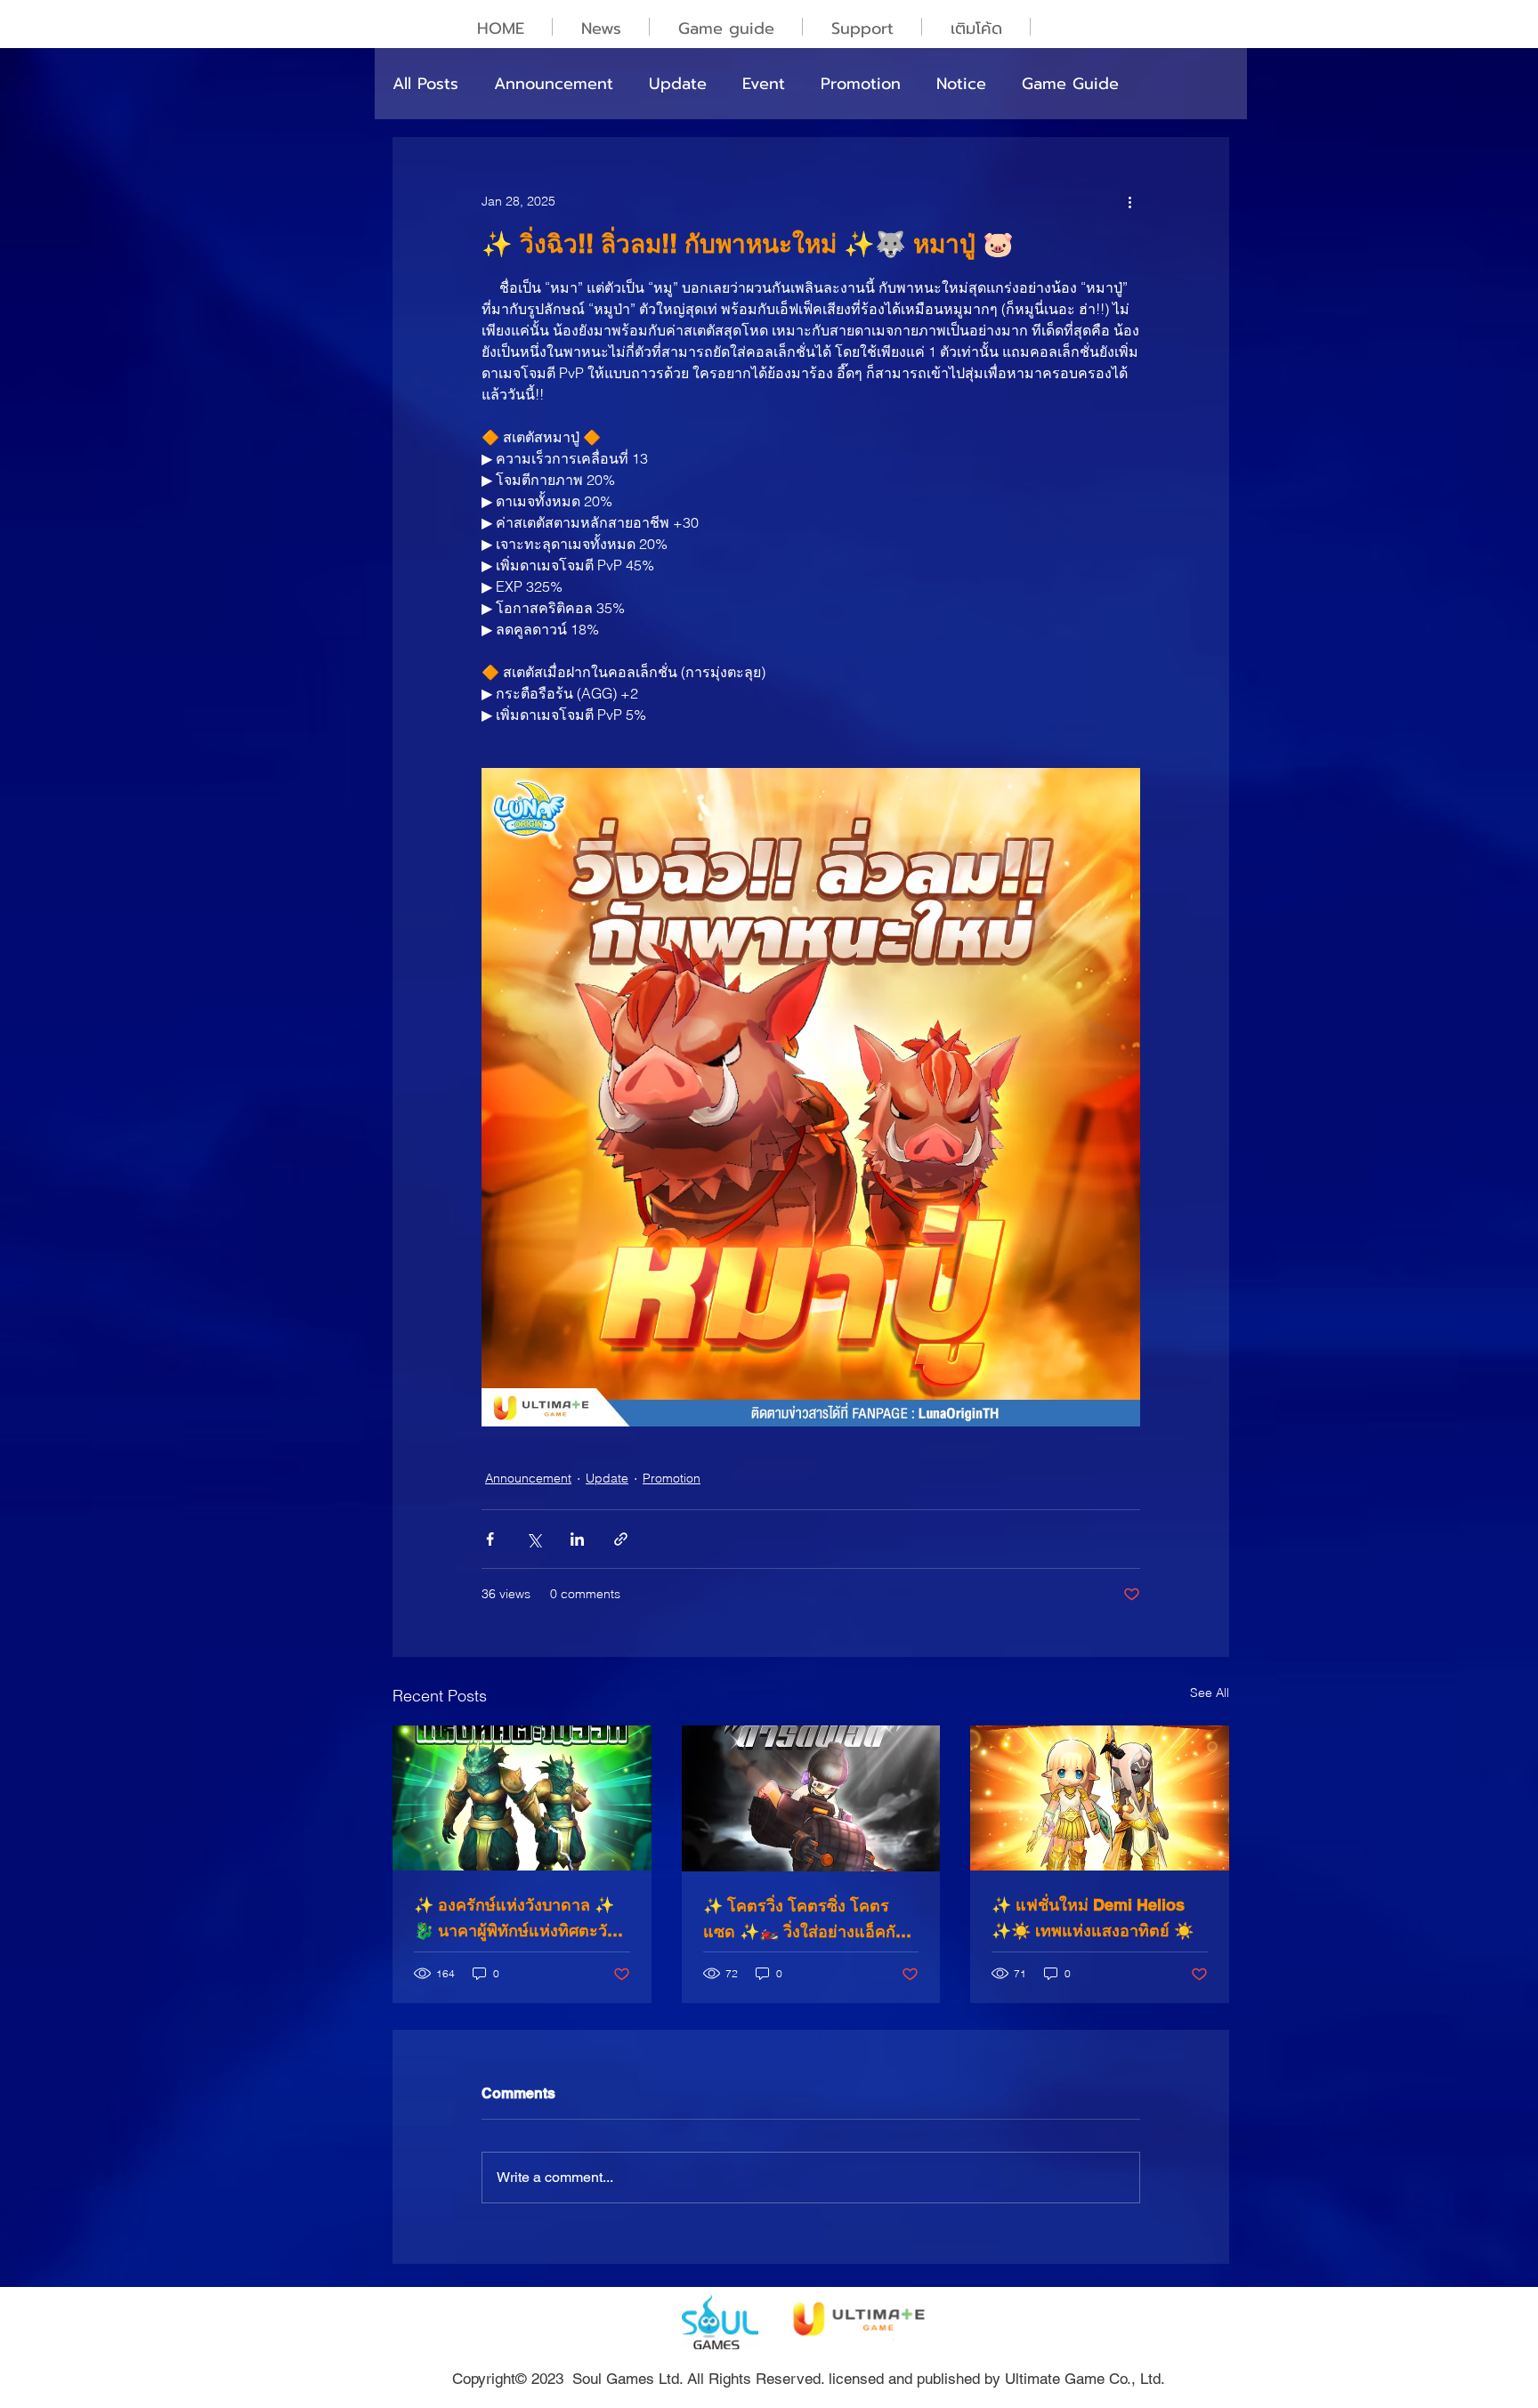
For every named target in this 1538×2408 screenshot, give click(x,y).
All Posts (425, 84)
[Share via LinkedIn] (577, 1539)
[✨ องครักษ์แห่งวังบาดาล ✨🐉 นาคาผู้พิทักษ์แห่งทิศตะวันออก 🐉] (522, 1798)
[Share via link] (621, 1539)
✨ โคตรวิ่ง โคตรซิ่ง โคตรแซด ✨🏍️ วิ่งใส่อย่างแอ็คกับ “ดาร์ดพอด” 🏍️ (804, 1920)
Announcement (554, 84)
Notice (961, 84)
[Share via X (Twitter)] (534, 1539)
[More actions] (1129, 201)
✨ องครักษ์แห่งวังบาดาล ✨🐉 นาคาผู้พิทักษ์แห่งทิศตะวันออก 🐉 (516, 1919)
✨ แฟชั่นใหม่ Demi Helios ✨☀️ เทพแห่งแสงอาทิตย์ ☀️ (1093, 1918)
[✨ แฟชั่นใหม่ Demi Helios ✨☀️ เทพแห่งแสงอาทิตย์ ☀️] (1100, 1798)
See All (1210, 1693)
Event (764, 84)
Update (678, 84)
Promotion (861, 84)
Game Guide (1070, 84)
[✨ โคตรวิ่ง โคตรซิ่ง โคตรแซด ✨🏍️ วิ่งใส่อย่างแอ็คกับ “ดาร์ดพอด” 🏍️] (811, 1798)
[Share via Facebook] (490, 1539)
